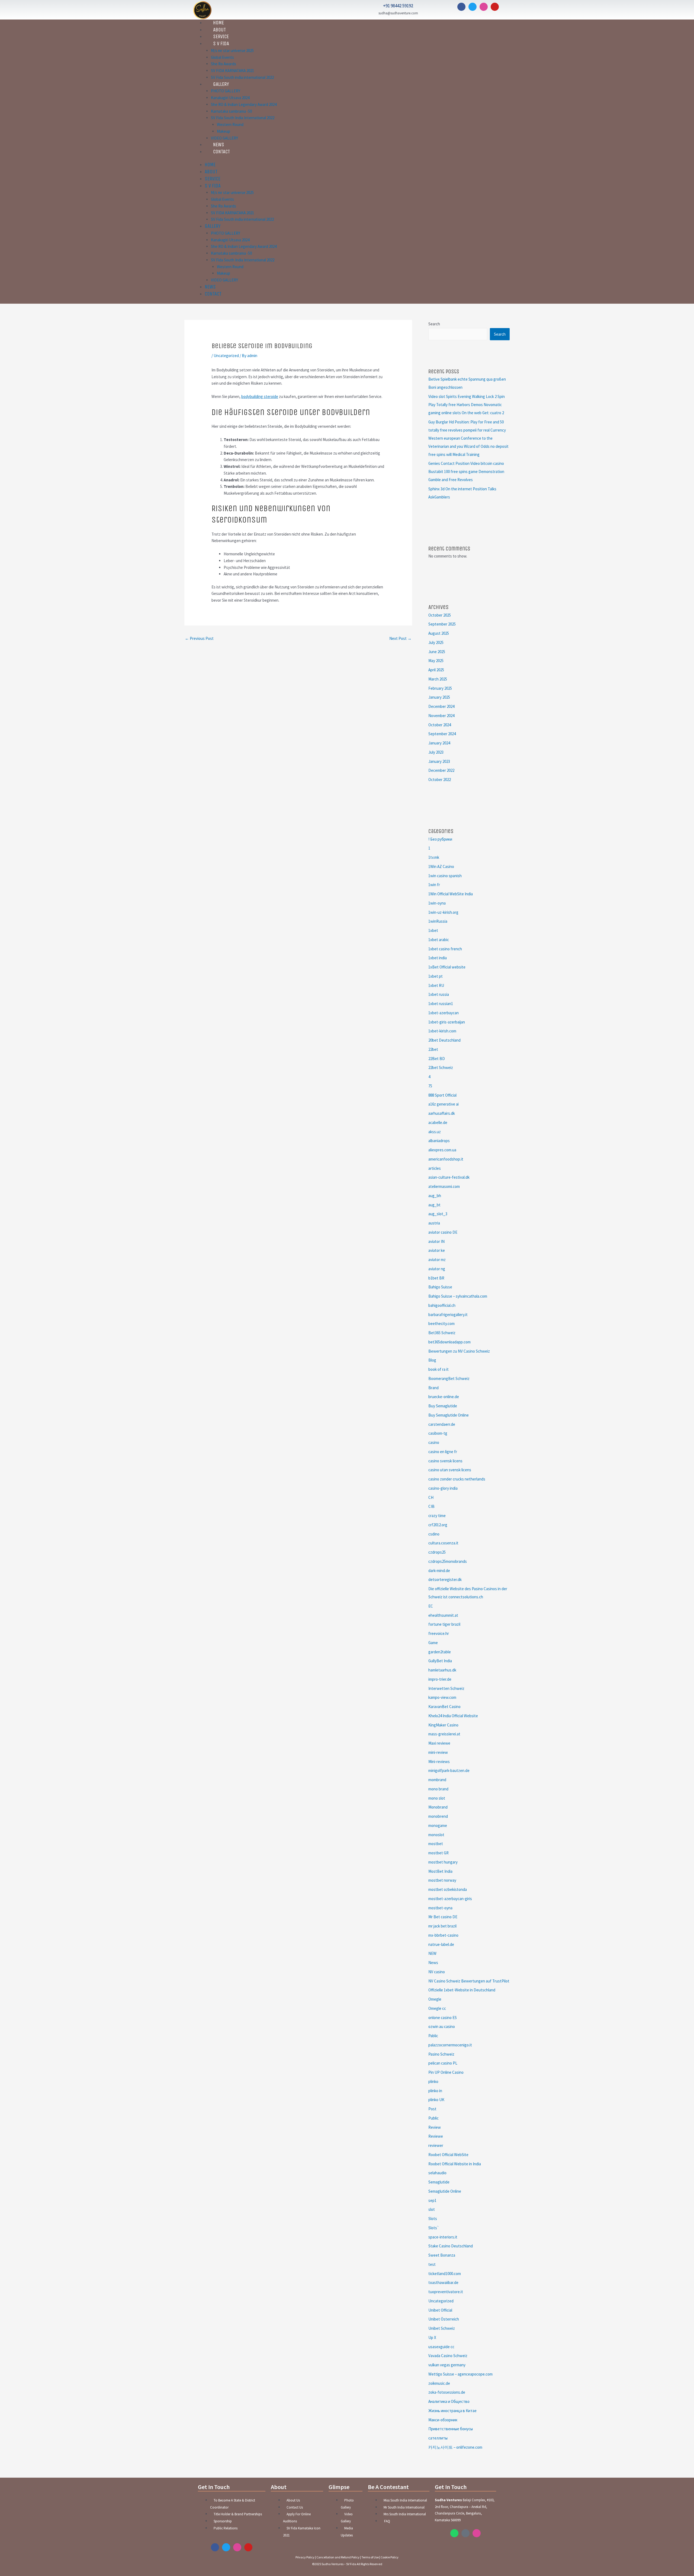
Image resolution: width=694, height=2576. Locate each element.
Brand (433, 1388)
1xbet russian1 (441, 1004)
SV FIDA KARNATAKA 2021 (232, 71)
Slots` (434, 2228)
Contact (221, 152)
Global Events (222, 57)
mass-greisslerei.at (444, 1734)
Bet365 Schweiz (442, 1333)
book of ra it (438, 1369)
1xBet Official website (447, 967)
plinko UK (436, 2100)
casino (434, 1442)
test (432, 2264)
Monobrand (438, 1807)
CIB (431, 1506)
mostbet (436, 1844)
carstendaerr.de (442, 1424)
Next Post (400, 638)
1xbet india (438, 958)
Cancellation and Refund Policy (338, 2557)
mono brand (438, 1789)
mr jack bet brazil (442, 1926)
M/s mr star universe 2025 (232, 51)
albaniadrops (439, 1141)
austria (434, 1223)
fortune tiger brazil (444, 1624)
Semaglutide (439, 2182)
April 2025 (436, 670)
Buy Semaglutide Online (449, 1415)
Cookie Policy (390, 2557)
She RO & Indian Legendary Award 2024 (244, 104)
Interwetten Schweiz (446, 1688)
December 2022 (441, 770)
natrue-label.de (441, 1944)
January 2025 (439, 697)
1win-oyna (437, 903)
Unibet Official (440, 2310)
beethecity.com (441, 1323)
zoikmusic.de (439, 2383)
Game (433, 1643)
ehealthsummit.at (443, 1615)
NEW (432, 1953)
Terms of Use (370, 2557)
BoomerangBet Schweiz (449, 1378)
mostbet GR (438, 1853)
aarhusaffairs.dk (442, 1113)
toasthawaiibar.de (443, 2282)
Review (435, 2127)
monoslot (436, 1835)
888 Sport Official (442, 1095)
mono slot (437, 1798)
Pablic (433, 2036)
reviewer (436, 2145)
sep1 (432, 2200)
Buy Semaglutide (443, 1406)
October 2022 (440, 780)
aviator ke (437, 1250)
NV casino (437, 1972)
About (211, 172)
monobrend (438, 1816)
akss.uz (435, 1132)
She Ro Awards (224, 64)
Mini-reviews (439, 1762)
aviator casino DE (443, 1232)
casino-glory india (443, 1488)
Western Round (230, 124)
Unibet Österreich (444, 2319)
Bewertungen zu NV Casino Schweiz (459, 1351)
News (210, 287)
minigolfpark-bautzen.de (449, 1770)
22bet (433, 1049)
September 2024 (442, 734)
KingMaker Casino (443, 1725)
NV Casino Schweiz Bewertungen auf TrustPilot (469, 1981)
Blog (432, 1360)
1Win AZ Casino (441, 866)
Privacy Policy (305, 2557)
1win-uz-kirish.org (443, 912)
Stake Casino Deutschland (451, 2246)
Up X (432, 2337)
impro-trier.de (440, 1679)
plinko (433, 2081)
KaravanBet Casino (444, 1707)
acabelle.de (438, 1122)
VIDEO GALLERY (224, 280)
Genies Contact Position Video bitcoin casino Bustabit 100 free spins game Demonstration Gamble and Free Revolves (466, 472)
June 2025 (437, 652)
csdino (434, 1534)
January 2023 (439, 761)
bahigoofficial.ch (442, 1305)
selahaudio (437, 2173)
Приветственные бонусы (451, 2429)
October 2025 (440, 615)
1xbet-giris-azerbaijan (447, 1022)
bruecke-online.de (444, 1397)
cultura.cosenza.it (443, 1543)
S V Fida (221, 44)
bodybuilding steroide (260, 396)
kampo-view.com (442, 1697)
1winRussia (438, 921)
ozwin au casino (442, 2026)
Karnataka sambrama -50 (231, 111)
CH (431, 1497)
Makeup (224, 131)
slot (432, 2209)
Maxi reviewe (439, 1743)
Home (210, 165)
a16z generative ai (444, 1104)
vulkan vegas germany (447, 2365)
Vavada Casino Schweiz (448, 2356)
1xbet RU (436, 985)
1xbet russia (439, 994)
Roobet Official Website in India (455, 2164)
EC (431, 1606)
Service (213, 179)
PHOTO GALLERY (226, 91)
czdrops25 (437, 1552)
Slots (433, 2219)
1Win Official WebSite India (451, 894)
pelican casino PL (443, 2063)
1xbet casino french (445, 949)
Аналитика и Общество (449, 2401)
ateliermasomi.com (444, 1186)
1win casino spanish (445, 876)
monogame (438, 1825)
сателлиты (438, 2438)
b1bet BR (436, 1278)
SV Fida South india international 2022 (242, 77)
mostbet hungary (443, 1862)
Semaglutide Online (445, 2191)
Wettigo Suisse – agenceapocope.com (460, 2374)
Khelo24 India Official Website (453, 1716)
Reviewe (436, 2136)
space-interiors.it (443, 2237)
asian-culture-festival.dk (449, 1177)
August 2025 (439, 633)
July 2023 (436, 752)
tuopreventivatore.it (446, 2292)
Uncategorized (226, 356)
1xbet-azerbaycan (444, 1013)
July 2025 (436, 642)
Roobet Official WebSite (448, 2155)
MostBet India (440, 1871)
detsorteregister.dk (445, 1579)
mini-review (438, 1752)
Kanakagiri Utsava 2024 (230, 98)
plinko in (435, 2091)
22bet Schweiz (441, 1067)
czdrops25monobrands (448, 1561)
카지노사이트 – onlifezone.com (455, 2447)
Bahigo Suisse (440, 1287)
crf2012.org (438, 1525)
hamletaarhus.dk (442, 1670)
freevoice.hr (439, 1633)
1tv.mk (434, 857)
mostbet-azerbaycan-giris (450, 1899)
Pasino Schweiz (441, 2054)
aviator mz (437, 1260)
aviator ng (437, 1269)
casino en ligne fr (443, 1452)
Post (432, 2109)
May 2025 (436, 661)
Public (433, 2118)
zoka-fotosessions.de (447, 2392)
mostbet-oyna (440, 1908)
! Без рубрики (440, 839)
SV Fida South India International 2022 (243, 118)
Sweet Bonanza (442, 2255)
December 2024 (441, 706)
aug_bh (435, 1196)
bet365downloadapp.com (449, 1342)
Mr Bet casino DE (443, 1917)
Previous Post (199, 638)
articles (435, 1168)
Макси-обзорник (443, 2420)
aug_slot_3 (438, 1214)
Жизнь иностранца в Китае (452, 2411)
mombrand (437, 1780)
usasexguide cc (441, 2347)
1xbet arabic (439, 940)
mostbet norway (442, 1880)
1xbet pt (436, 976)
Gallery (221, 84)
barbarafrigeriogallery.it (448, 1315)
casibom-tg (438, 1433)
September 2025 (442, 624)
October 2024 (440, 725)
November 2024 (441, 716)
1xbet (433, 930)
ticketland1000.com (445, 2274)
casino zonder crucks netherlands (457, 1479)
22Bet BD (437, 1059)
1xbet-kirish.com (442, 1031)
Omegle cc (437, 2008)
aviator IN (436, 1241)
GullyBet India (440, 1661)
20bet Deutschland (444, 1040)
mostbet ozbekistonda (448, 1889)
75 (430, 1086)
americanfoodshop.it (446, 1159)
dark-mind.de (439, 1571)
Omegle (435, 1999)
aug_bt (434, 1205)
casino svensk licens (445, 1461)
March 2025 (438, 679)
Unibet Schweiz (442, 2328)
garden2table (440, 1652)
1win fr (434, 885)
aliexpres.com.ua (442, 1150)
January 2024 (439, 743)
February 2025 (440, 688)
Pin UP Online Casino (446, 2072)
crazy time (437, 1516)
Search (434, 324)
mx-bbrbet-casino (443, 1935)
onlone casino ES (443, 2018)
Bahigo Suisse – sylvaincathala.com (458, 1296)
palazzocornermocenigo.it (450, 2045)
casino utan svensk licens (450, 1470)
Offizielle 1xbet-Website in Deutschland (462, 1990)
